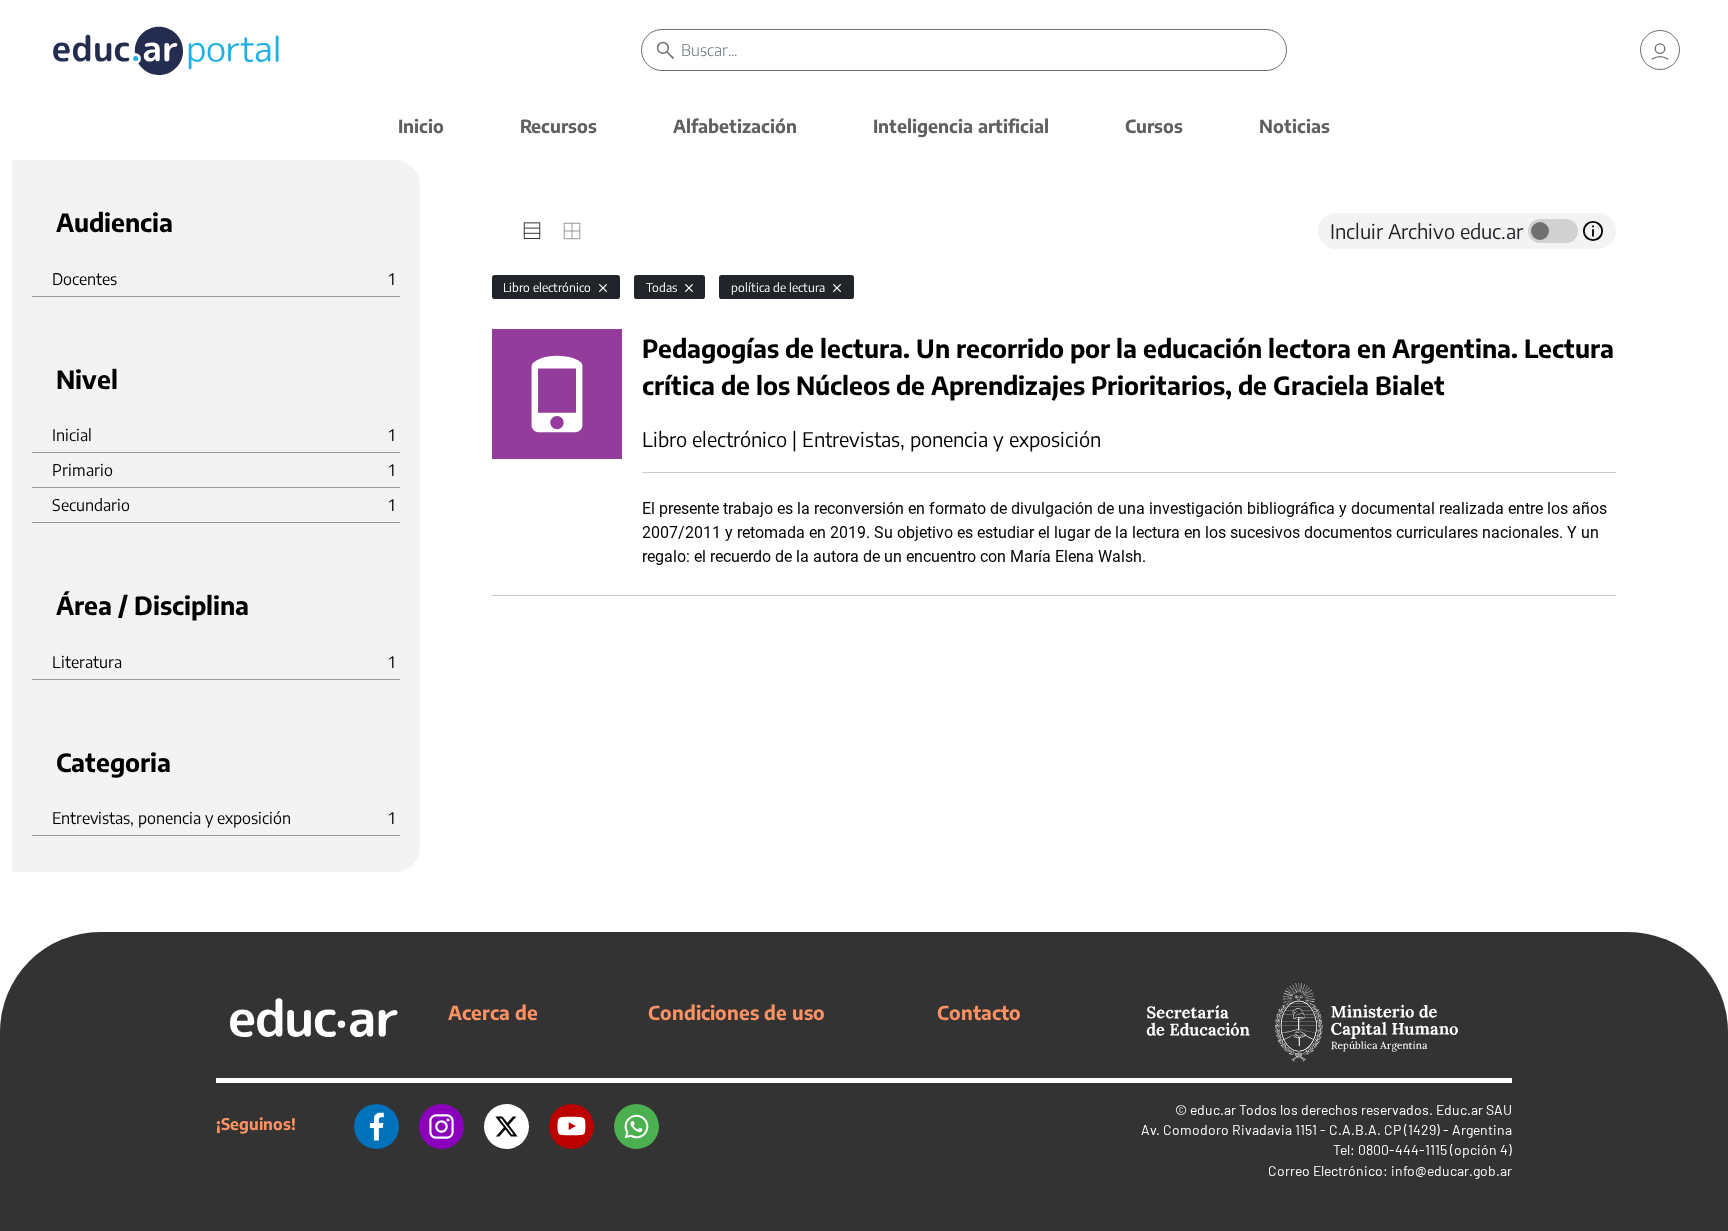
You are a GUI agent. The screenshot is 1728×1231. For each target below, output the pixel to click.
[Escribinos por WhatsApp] (636, 1124)
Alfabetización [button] (735, 125)
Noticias (1294, 125)
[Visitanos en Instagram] (441, 1124)
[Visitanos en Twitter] (506, 1124)
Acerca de (493, 1012)
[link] (1660, 50)
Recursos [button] (558, 125)
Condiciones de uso (736, 1012)
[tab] (532, 231)
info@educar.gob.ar (1451, 1170)
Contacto (979, 1012)
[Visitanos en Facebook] (376, 1124)
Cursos (1154, 125)
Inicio (421, 125)
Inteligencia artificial (961, 125)
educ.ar (1213, 1109)
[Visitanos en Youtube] (571, 1124)
